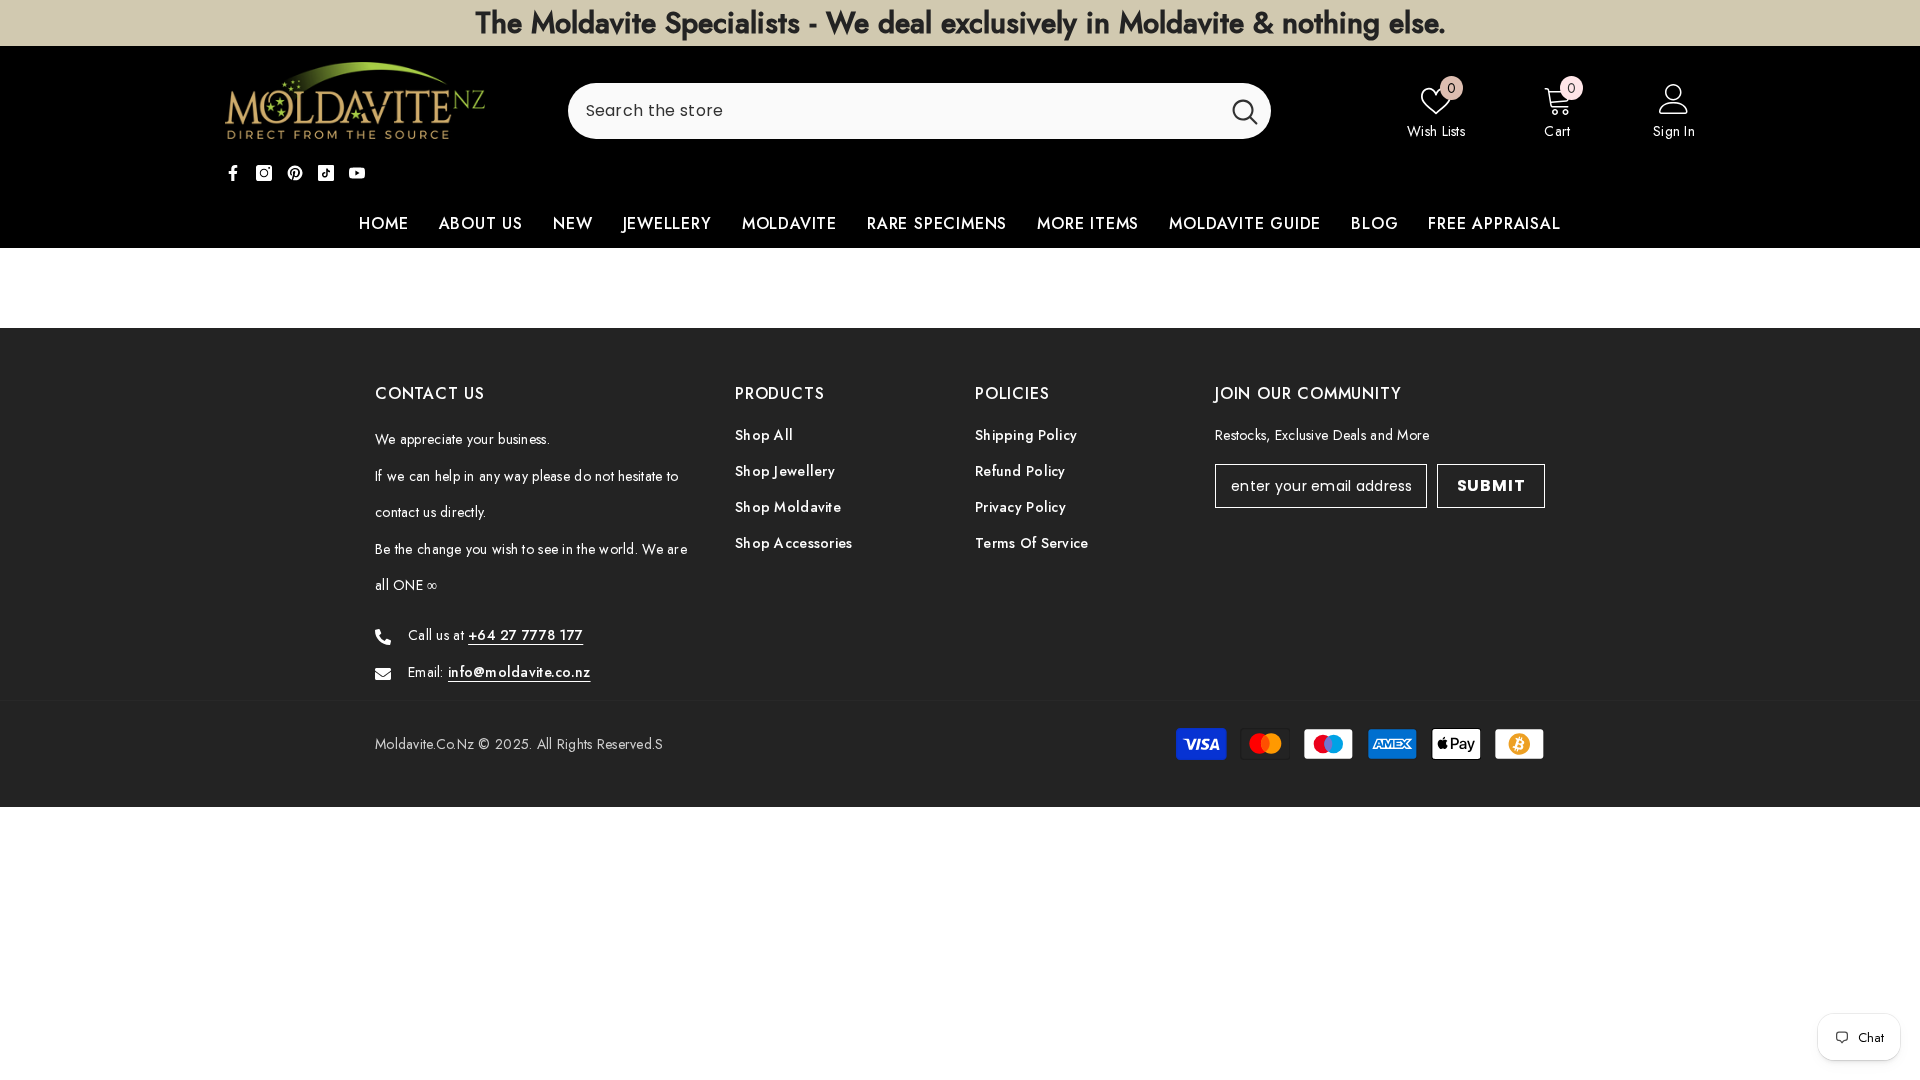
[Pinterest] (295, 173)
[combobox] (893, 111)
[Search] (919, 111)
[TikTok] (326, 173)
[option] (960, 23)
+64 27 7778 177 (525, 635)
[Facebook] (233, 173)
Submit (1491, 485)
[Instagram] (264, 173)
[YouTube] (357, 173)
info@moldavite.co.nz (519, 672)
